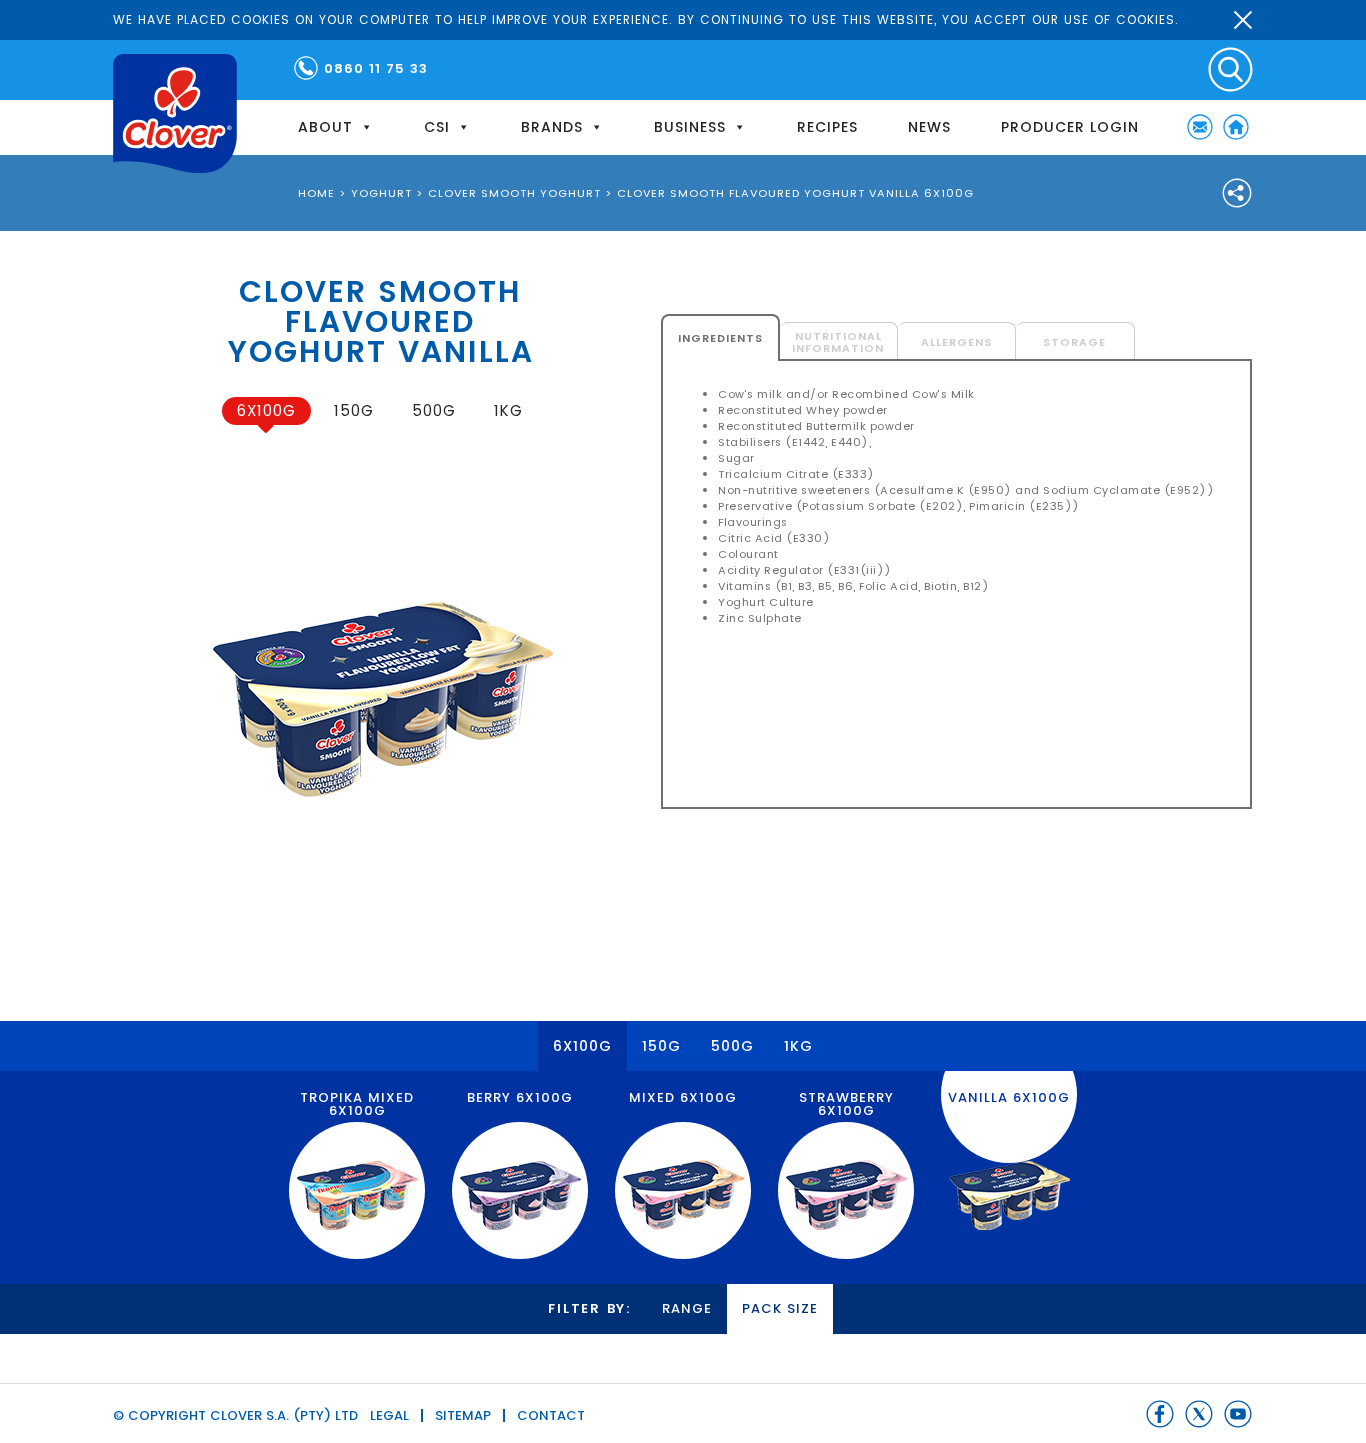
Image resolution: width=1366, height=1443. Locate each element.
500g (434, 410)
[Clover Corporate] (175, 113)
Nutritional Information (838, 342)
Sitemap (463, 1415)
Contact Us (1200, 127)
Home (1236, 127)
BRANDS (552, 127)
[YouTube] (1238, 1414)
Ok (1243, 20)
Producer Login (1070, 127)
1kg (508, 410)
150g (354, 410)
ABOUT (325, 127)
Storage (1074, 342)
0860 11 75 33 (376, 68)
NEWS (929, 127)
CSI (437, 127)
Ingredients (720, 338)
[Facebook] (1160, 1414)
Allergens (956, 342)
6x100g (266, 410)
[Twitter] (1199, 1414)
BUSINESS (690, 127)
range (687, 1308)
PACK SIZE (780, 1308)
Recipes (827, 127)
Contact (551, 1415)
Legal (389, 1415)
